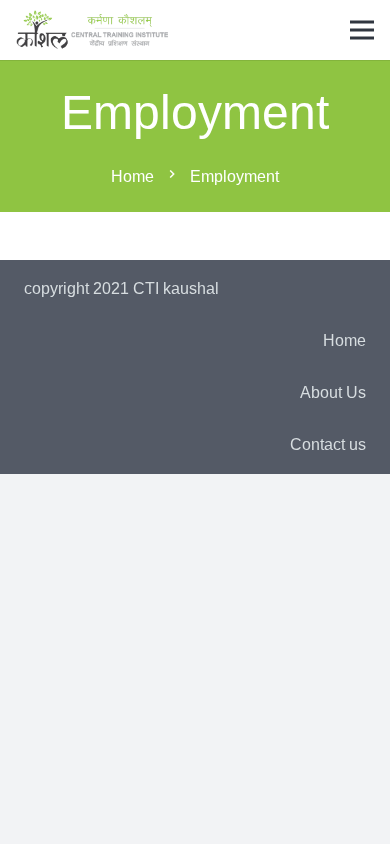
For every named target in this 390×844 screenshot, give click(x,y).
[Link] (92, 30)
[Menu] (362, 30)
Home (344, 340)
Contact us (328, 444)
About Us (333, 392)
